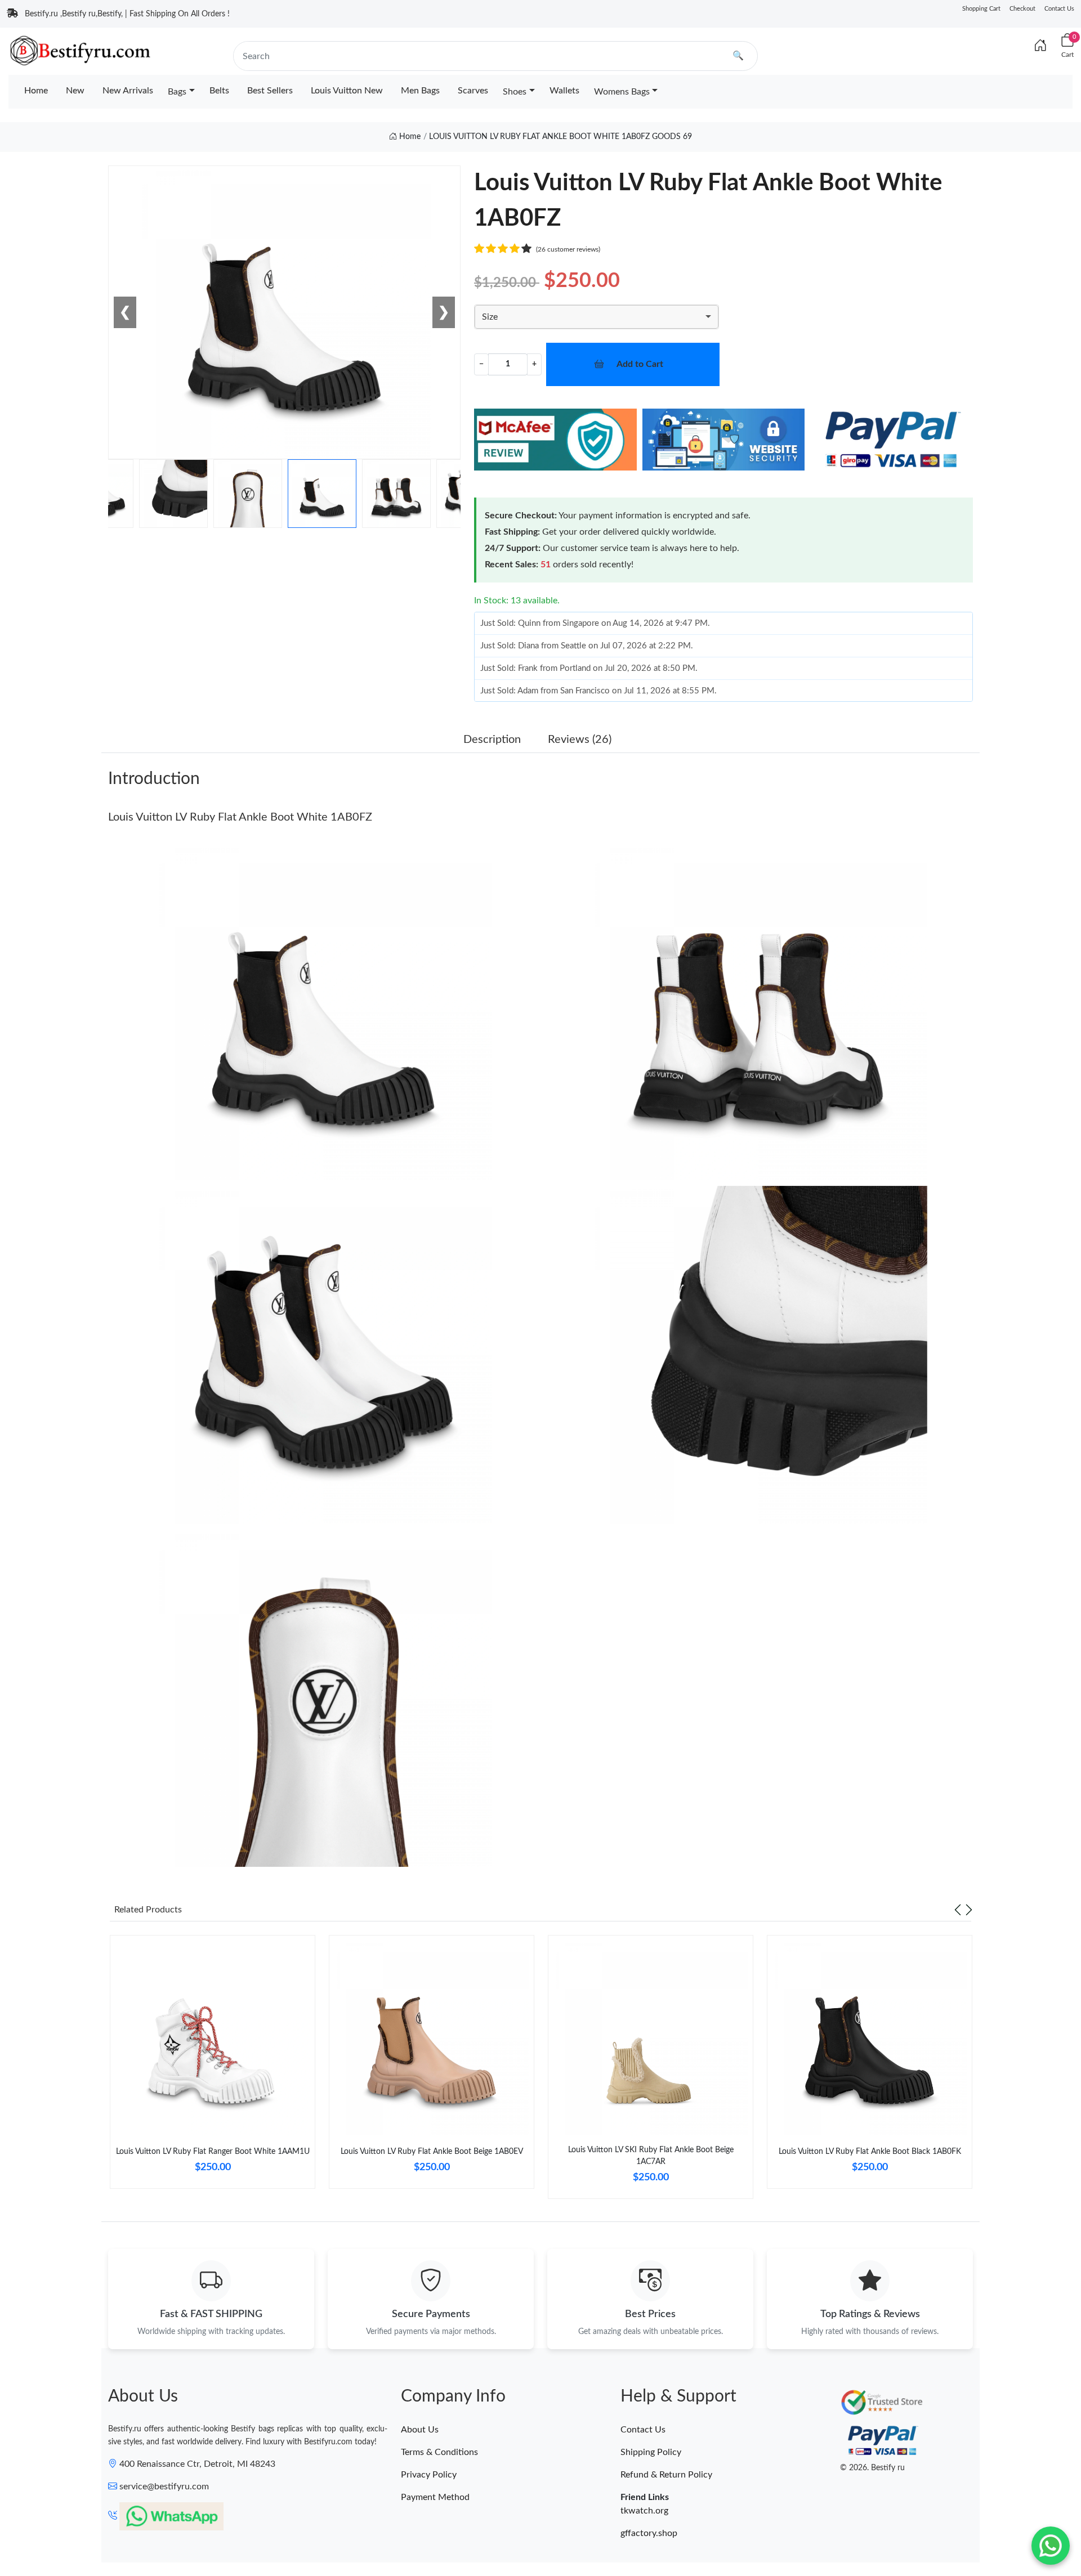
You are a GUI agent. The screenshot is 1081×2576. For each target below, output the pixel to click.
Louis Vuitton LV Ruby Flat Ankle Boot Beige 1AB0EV (432, 2152)
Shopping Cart (981, 9)
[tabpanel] (213, 2066)
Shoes (515, 92)
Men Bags (420, 91)
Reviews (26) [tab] (580, 740)
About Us (420, 2430)
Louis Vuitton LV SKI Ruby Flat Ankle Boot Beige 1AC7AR (651, 2156)
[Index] (1040, 46)
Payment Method (435, 2497)
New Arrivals (128, 91)
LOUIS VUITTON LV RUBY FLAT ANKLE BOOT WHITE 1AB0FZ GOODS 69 (560, 137)
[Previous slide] (958, 1910)
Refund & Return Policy (666, 2475)
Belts (219, 91)
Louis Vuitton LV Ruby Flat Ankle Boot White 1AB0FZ (240, 817)
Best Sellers (270, 91)
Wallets (564, 91)
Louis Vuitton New (347, 91)
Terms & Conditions (439, 2452)
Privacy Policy (429, 2475)
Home (36, 91)
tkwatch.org (644, 2511)
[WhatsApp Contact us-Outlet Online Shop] (1051, 2546)
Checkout (1022, 9)
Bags (177, 92)
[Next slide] (969, 1910)
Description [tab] (492, 740)
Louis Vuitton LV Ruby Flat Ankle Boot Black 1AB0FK (870, 2152)
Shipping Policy (651, 2452)
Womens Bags (622, 92)
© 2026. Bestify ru (872, 2468)
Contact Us (1059, 9)
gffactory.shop (649, 2533)
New (75, 91)
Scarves (473, 91)
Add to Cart (640, 364)
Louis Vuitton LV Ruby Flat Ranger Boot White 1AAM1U (213, 2152)
